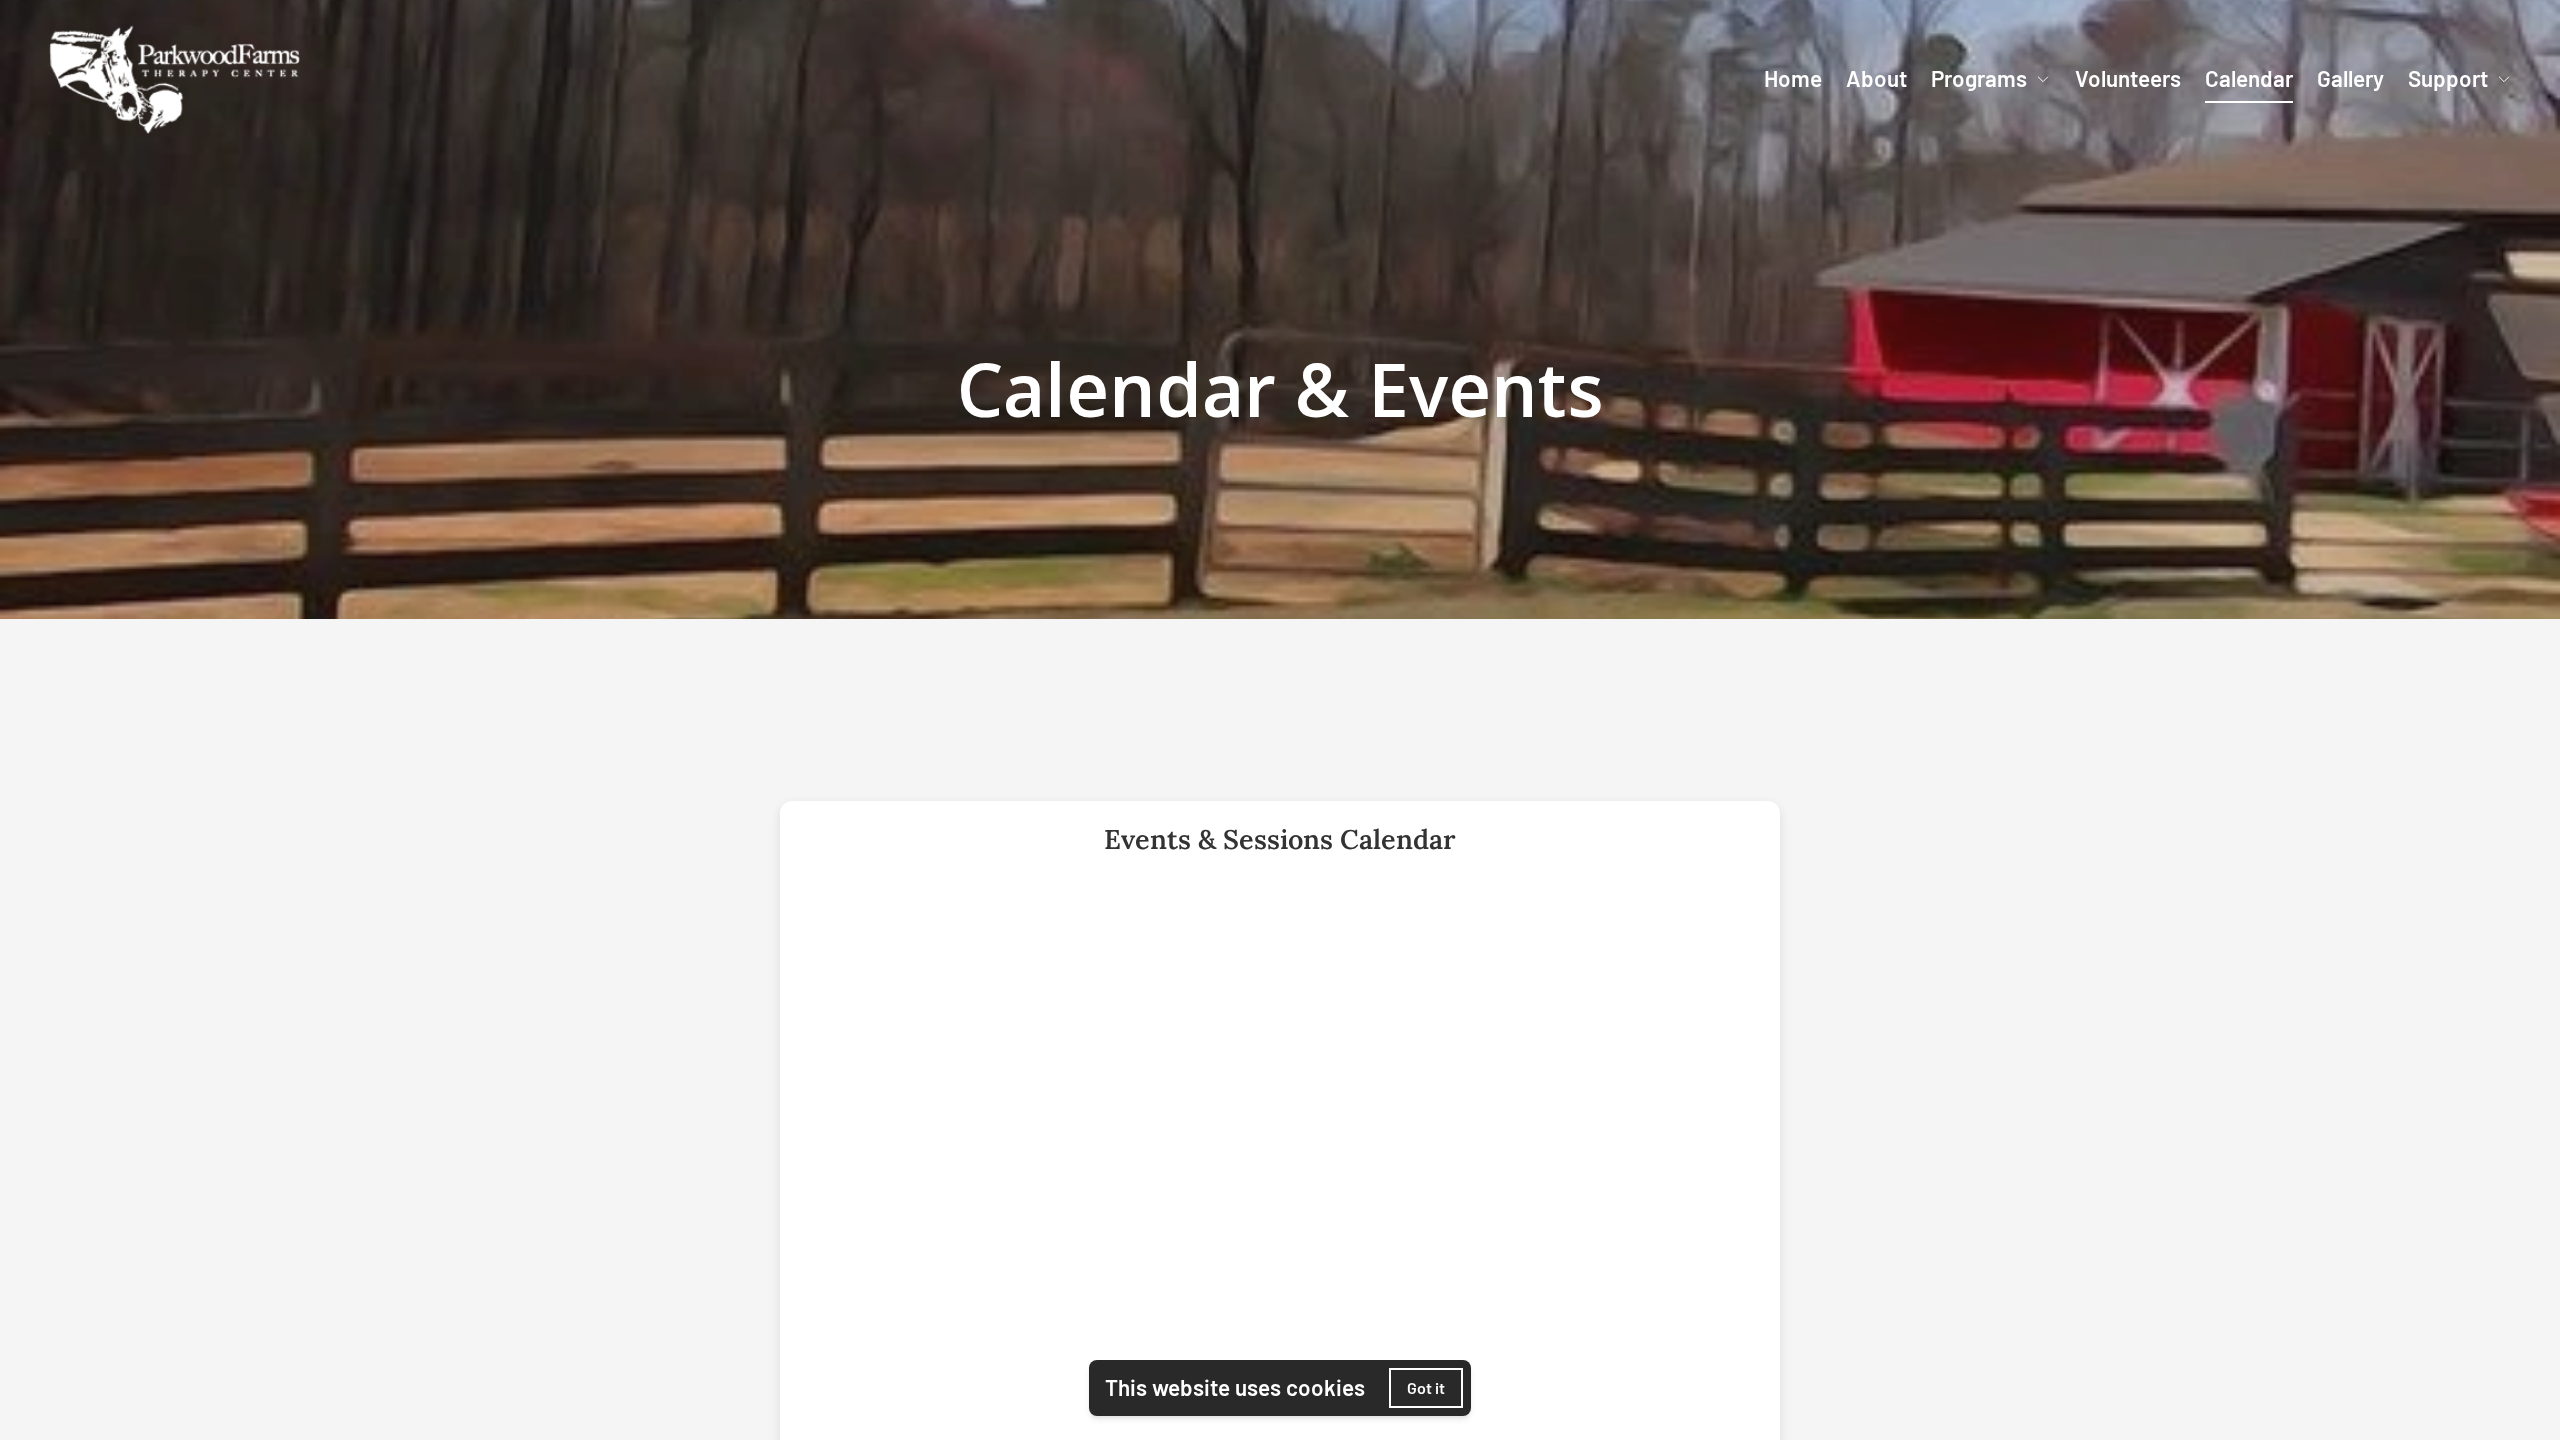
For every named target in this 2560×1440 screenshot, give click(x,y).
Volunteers (2128, 78)
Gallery (2350, 78)
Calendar (2249, 78)
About (1876, 78)
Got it (1426, 1387)
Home (1793, 78)
